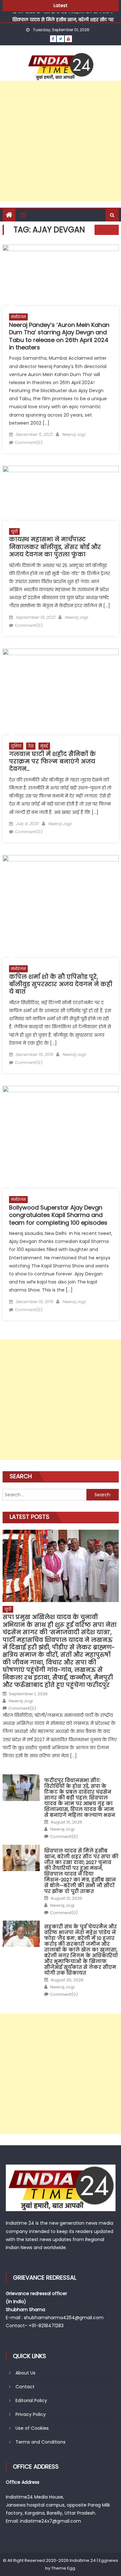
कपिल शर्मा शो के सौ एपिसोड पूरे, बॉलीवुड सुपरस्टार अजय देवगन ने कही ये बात (61, 984)
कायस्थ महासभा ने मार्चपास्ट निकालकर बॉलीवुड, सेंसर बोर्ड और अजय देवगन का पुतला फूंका (55, 547)
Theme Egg (63, 2568)
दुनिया (16, 746)
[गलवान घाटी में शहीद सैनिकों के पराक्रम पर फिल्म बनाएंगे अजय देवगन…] (61, 692)
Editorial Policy (31, 2400)
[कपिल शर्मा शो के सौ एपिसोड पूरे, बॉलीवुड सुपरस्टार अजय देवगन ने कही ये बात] (61, 907)
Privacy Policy (31, 2414)
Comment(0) (29, 442)
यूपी (14, 531)
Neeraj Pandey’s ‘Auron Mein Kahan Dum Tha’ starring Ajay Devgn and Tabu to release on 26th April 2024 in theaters (59, 336)
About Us (25, 2373)
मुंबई (44, 746)
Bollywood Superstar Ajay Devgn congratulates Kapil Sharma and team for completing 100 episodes (58, 1215)
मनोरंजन (18, 317)
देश (31, 746)
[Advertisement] (60, 141)
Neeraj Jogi (74, 434)
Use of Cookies (32, 2428)
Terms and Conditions (40, 2442)
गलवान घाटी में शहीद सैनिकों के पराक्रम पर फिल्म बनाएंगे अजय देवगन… (52, 761)
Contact (25, 2387)
